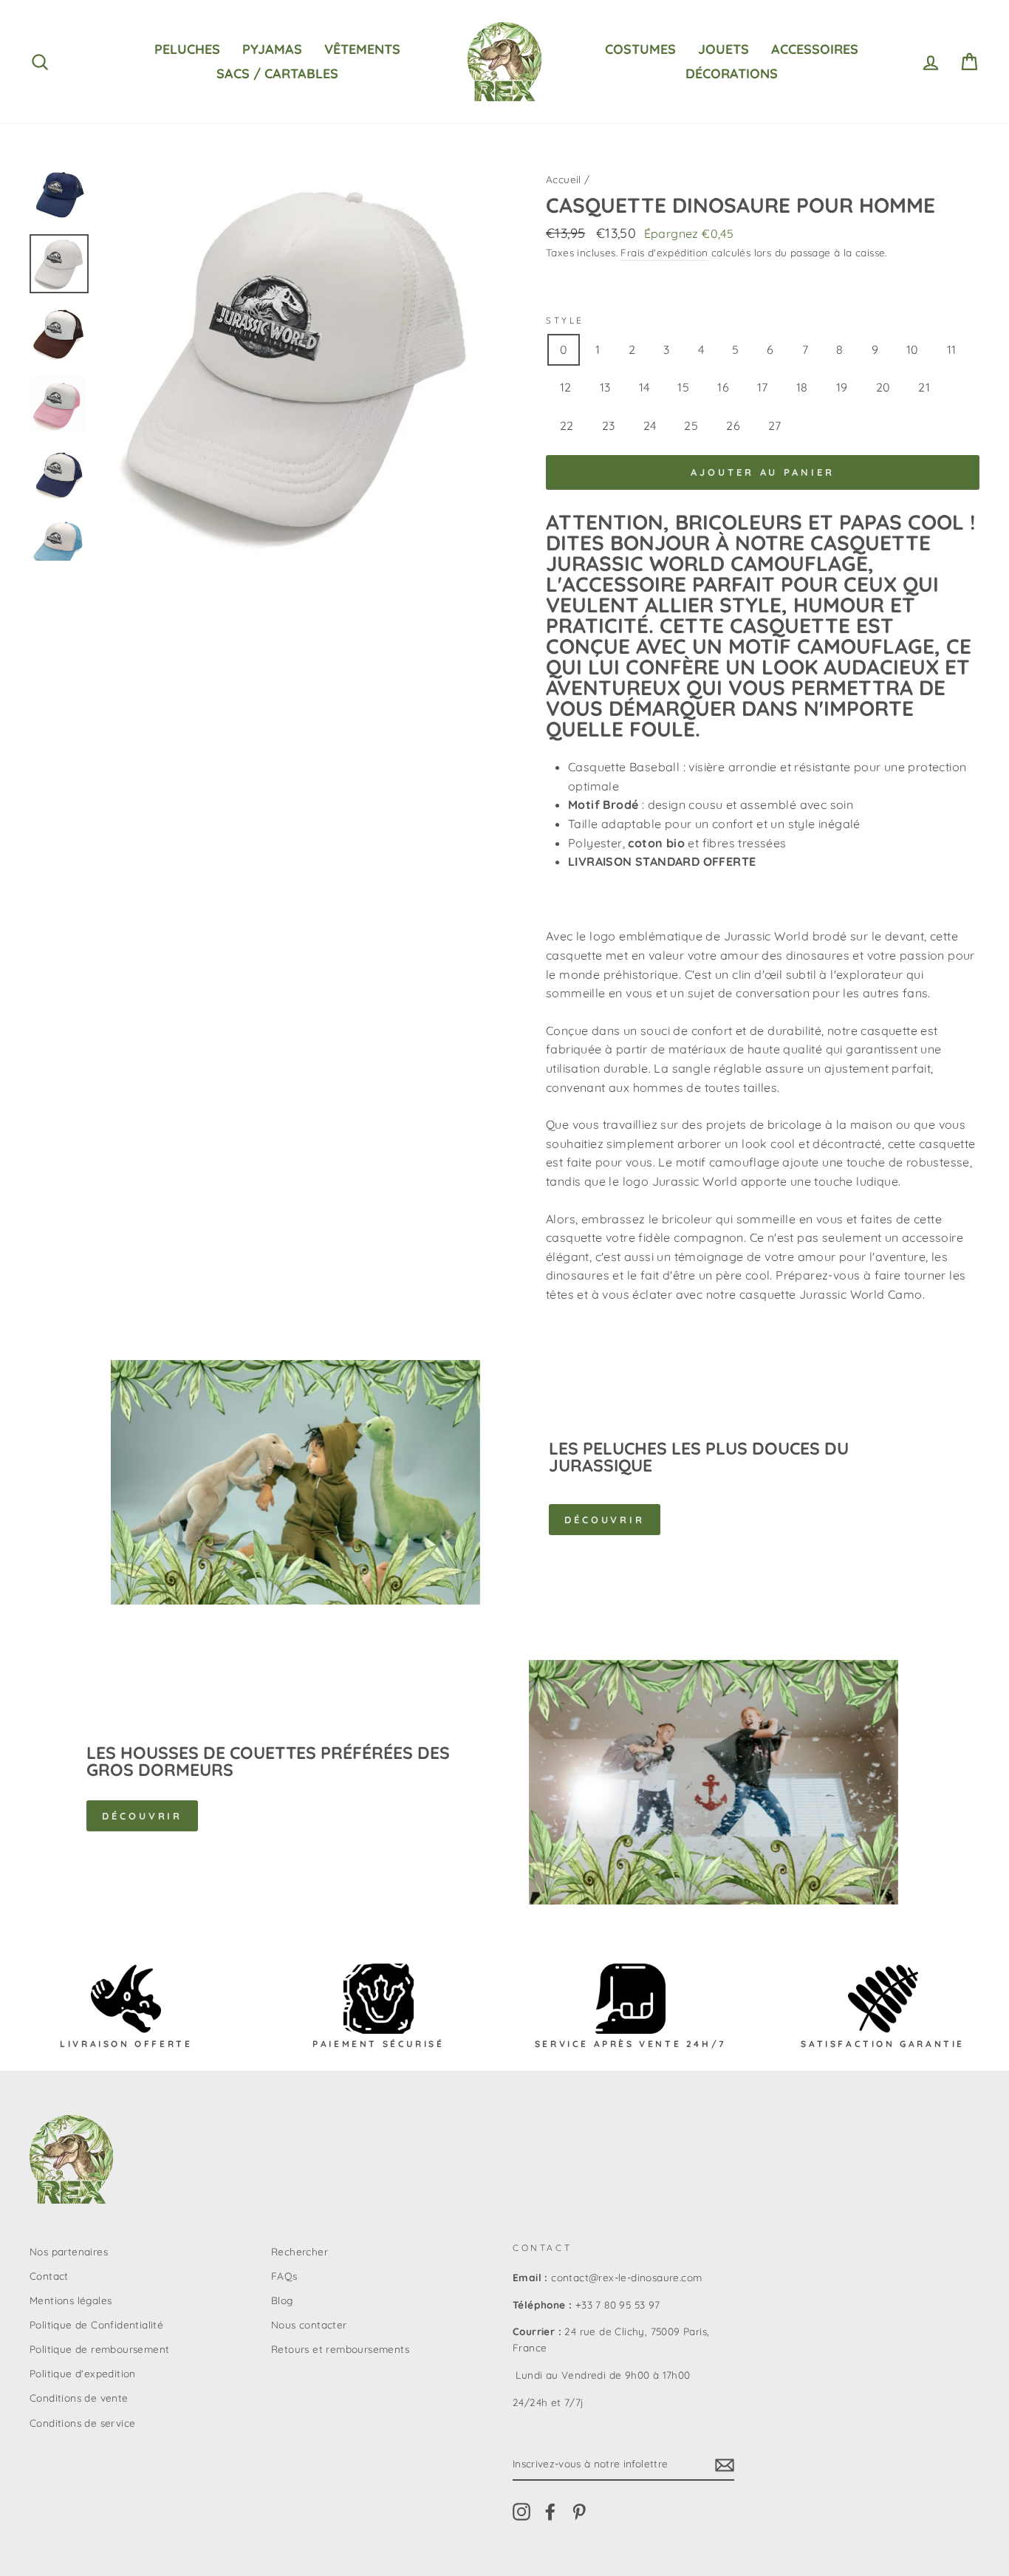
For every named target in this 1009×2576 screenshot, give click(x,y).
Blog (282, 2300)
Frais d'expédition (664, 252)
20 (883, 387)
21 (924, 387)
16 (723, 387)
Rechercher (300, 2251)
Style (565, 320)
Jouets (724, 49)
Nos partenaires (69, 2251)
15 (683, 387)
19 (842, 387)
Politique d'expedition (83, 2373)
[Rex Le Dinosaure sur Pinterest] (579, 2512)
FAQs (284, 2276)
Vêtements (362, 49)
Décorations (732, 74)
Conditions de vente (79, 2398)
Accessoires (815, 49)
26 (733, 426)
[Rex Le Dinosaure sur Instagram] (521, 2512)
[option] (298, 362)
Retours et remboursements (340, 2349)
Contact (49, 2276)
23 (609, 426)
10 (913, 349)
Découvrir (605, 1520)
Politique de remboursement (99, 2349)
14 (644, 387)
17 (763, 387)
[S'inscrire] (725, 2464)
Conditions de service (82, 2423)
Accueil (564, 179)
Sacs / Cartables (277, 74)
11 (952, 349)
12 (566, 387)
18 (802, 387)
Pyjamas (272, 49)
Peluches (187, 49)
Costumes (640, 49)
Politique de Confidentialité (96, 2324)
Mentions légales (71, 2300)
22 (567, 426)
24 (650, 426)
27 (775, 426)
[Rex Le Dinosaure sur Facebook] (550, 2512)
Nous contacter (309, 2324)
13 (605, 387)
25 (691, 426)
